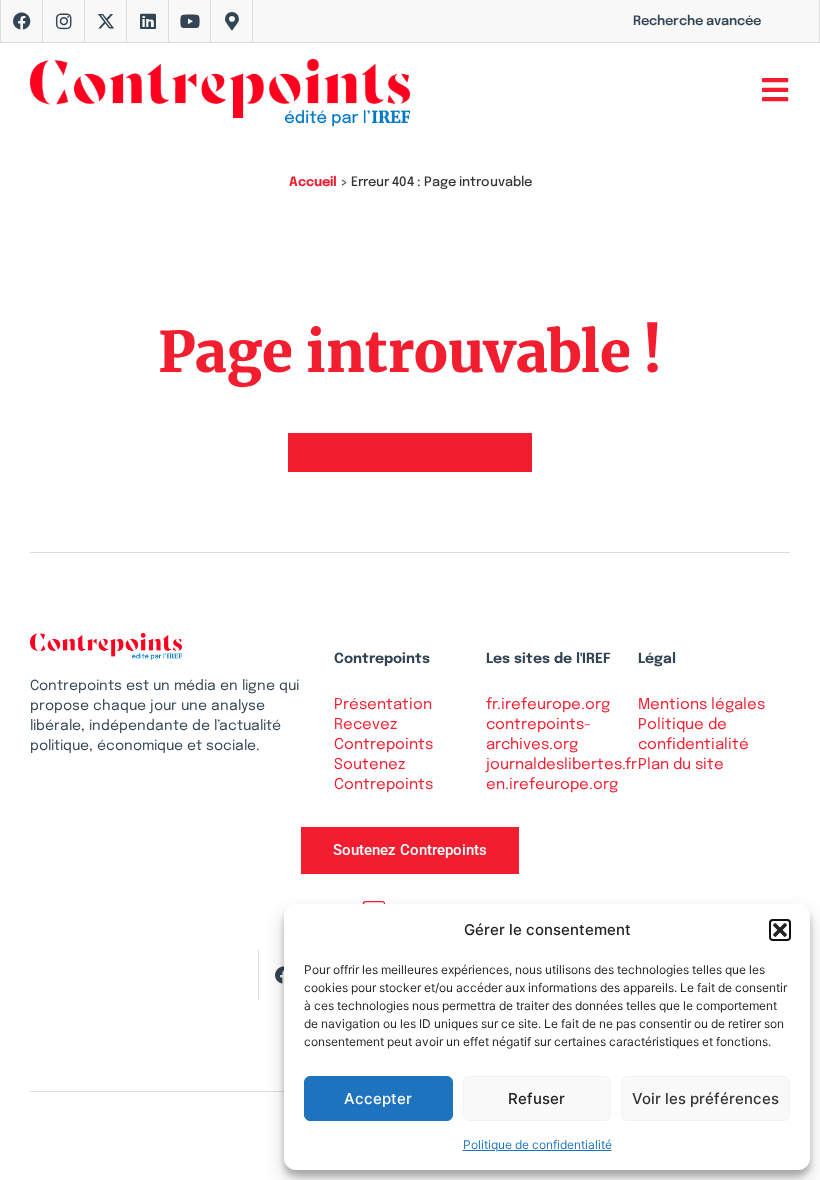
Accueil (313, 182)
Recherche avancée (697, 21)
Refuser (536, 1098)
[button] (780, 930)
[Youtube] (190, 21)
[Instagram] (64, 21)
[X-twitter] (106, 21)
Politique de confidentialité (537, 1144)
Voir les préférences (705, 1098)
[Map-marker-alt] (232, 21)
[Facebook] (22, 21)
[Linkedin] (148, 21)
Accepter (378, 1098)
